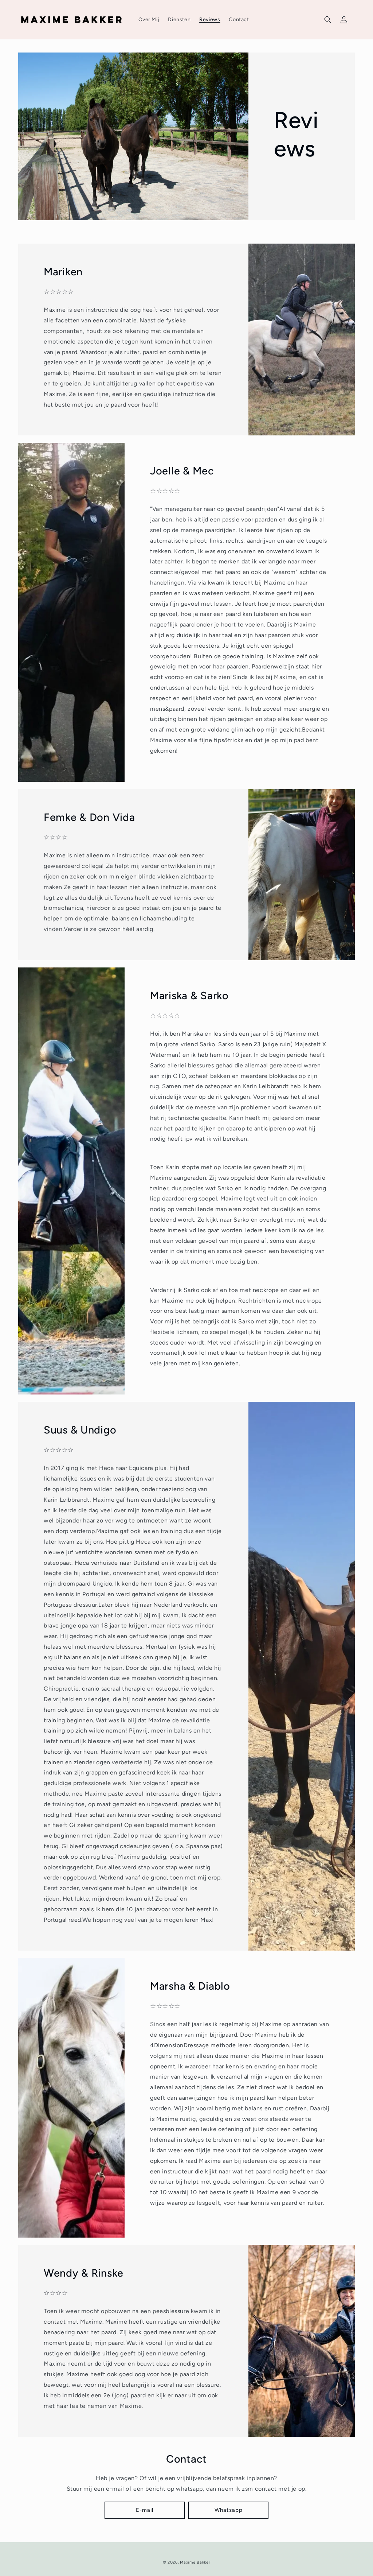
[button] (328, 20)
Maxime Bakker (195, 2562)
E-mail (145, 2510)
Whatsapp (229, 2510)
